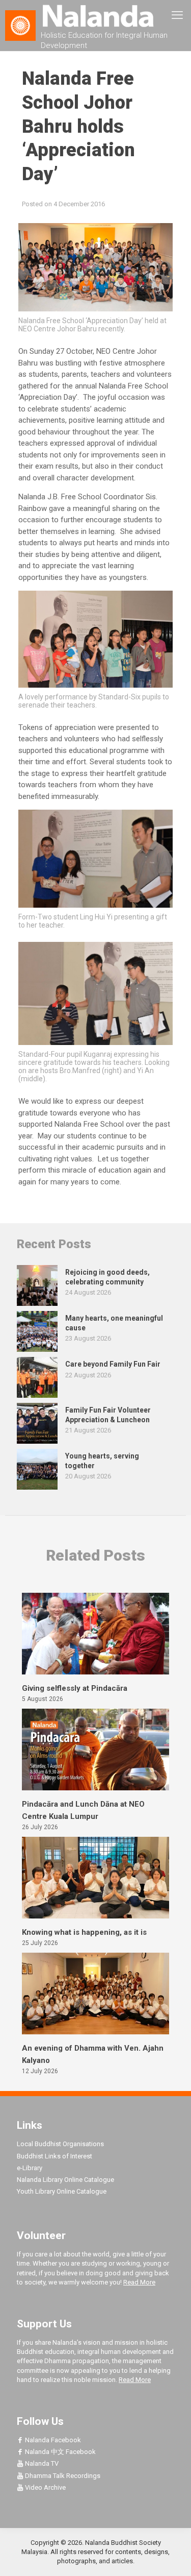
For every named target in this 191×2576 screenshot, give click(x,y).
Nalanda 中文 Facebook (60, 2452)
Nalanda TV (41, 2463)
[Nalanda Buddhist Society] (95, 15)
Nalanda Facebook (52, 2440)
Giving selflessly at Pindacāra (75, 1688)
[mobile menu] (177, 15)
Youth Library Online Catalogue (62, 2191)
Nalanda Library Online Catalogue (65, 2180)
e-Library (30, 2168)
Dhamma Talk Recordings (62, 2476)
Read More (139, 2282)
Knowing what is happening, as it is (84, 1932)
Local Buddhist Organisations (60, 2144)
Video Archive (45, 2487)
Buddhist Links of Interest (54, 2156)
